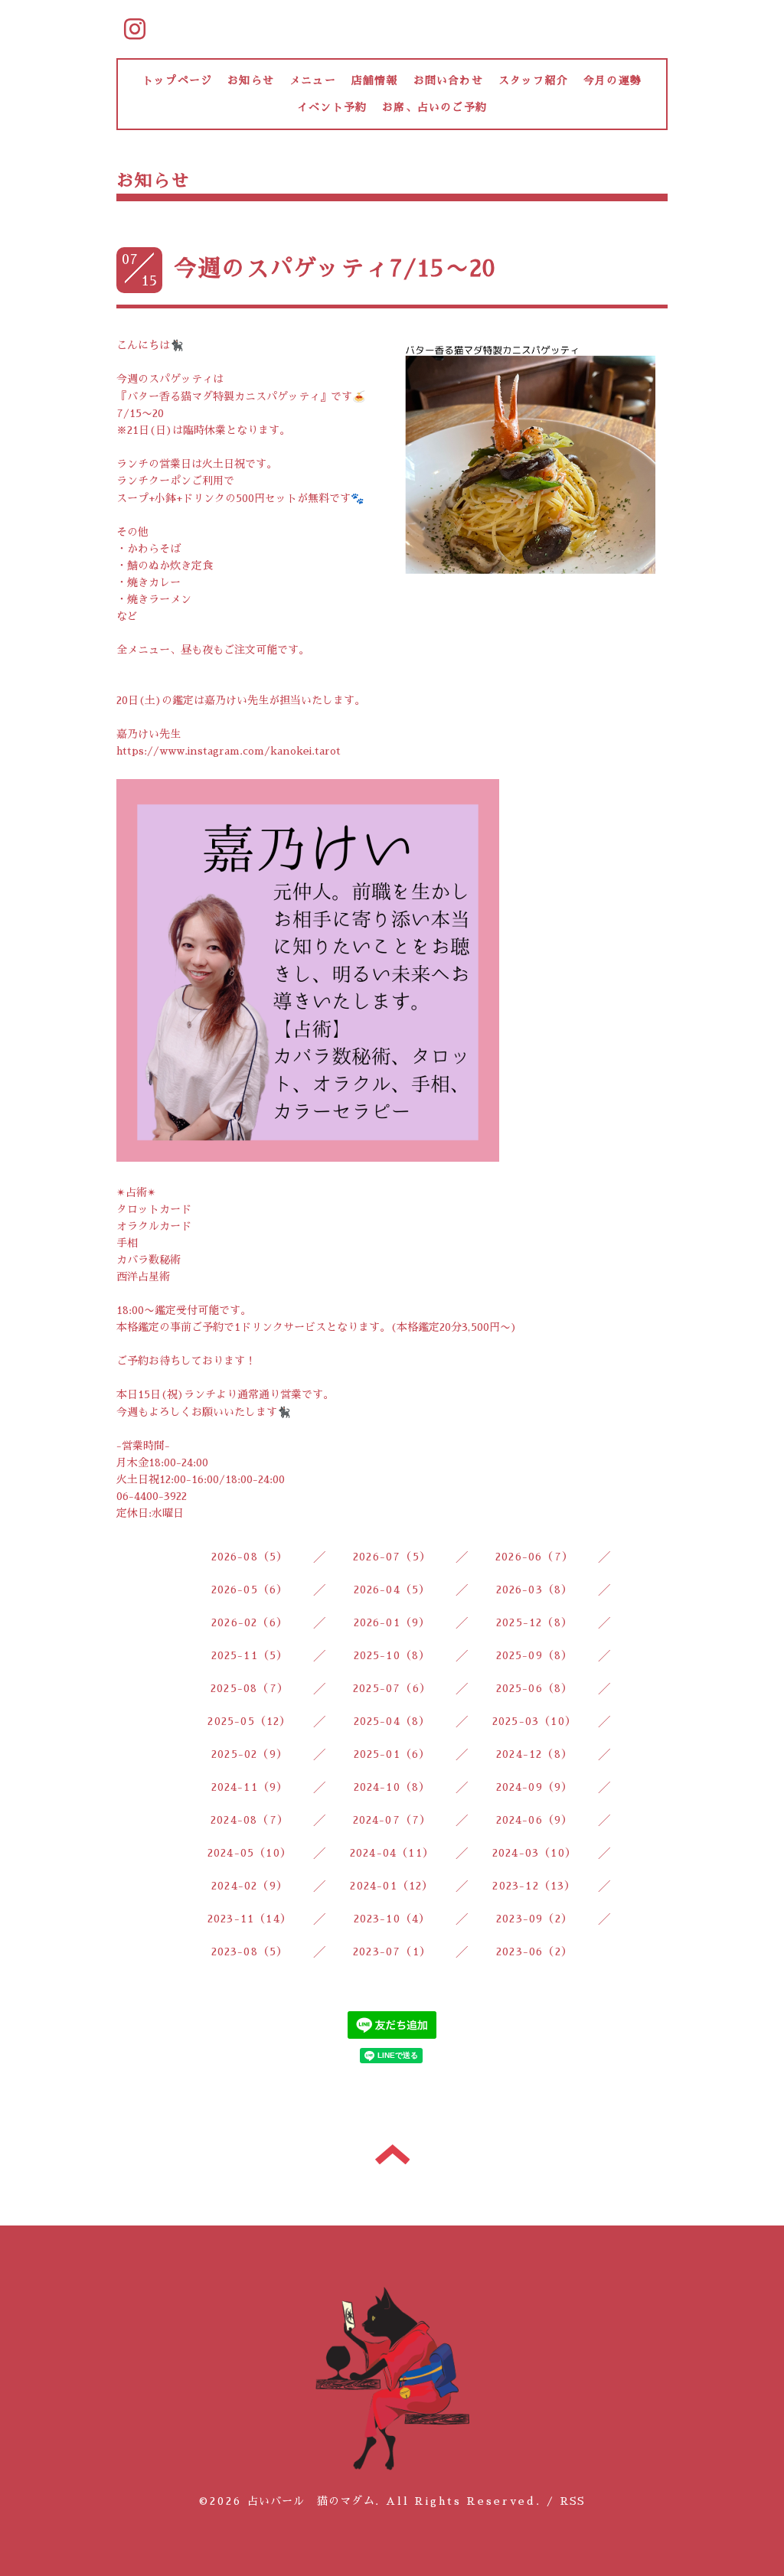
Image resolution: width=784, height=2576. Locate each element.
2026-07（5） (392, 1557)
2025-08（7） (250, 1688)
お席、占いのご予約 (434, 107)
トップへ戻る (392, 2154)
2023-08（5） (250, 1952)
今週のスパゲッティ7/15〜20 (335, 269)
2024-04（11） (392, 1853)
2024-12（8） (534, 1754)
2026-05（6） (250, 1590)
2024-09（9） (535, 1787)
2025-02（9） (250, 1754)
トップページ (177, 80)
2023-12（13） (534, 1886)
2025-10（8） (392, 1655)
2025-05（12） (249, 1721)
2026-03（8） (535, 1590)
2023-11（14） (250, 1919)
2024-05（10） (250, 1853)
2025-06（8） (535, 1688)
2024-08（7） (250, 1820)
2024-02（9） (250, 1886)
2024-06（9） (535, 1820)
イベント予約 (332, 107)
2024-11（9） (250, 1787)
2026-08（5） (250, 1557)
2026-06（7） (534, 1557)
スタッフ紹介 (533, 80)
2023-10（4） (392, 1919)
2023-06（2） (534, 1952)
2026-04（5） (392, 1590)
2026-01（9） (392, 1622)
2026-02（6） (250, 1622)
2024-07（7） (392, 1820)
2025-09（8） (535, 1655)
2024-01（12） (392, 1886)
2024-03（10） (534, 1853)
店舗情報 (375, 80)
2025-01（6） (392, 1754)
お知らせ (251, 80)
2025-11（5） (250, 1655)
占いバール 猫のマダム (311, 2501)
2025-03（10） (534, 1721)
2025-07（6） (392, 1688)
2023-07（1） (392, 1952)
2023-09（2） (534, 1919)
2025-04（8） (392, 1721)
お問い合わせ (448, 80)
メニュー (313, 80)
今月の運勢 (612, 80)
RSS (573, 2501)
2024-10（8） (392, 1787)
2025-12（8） (534, 1622)
